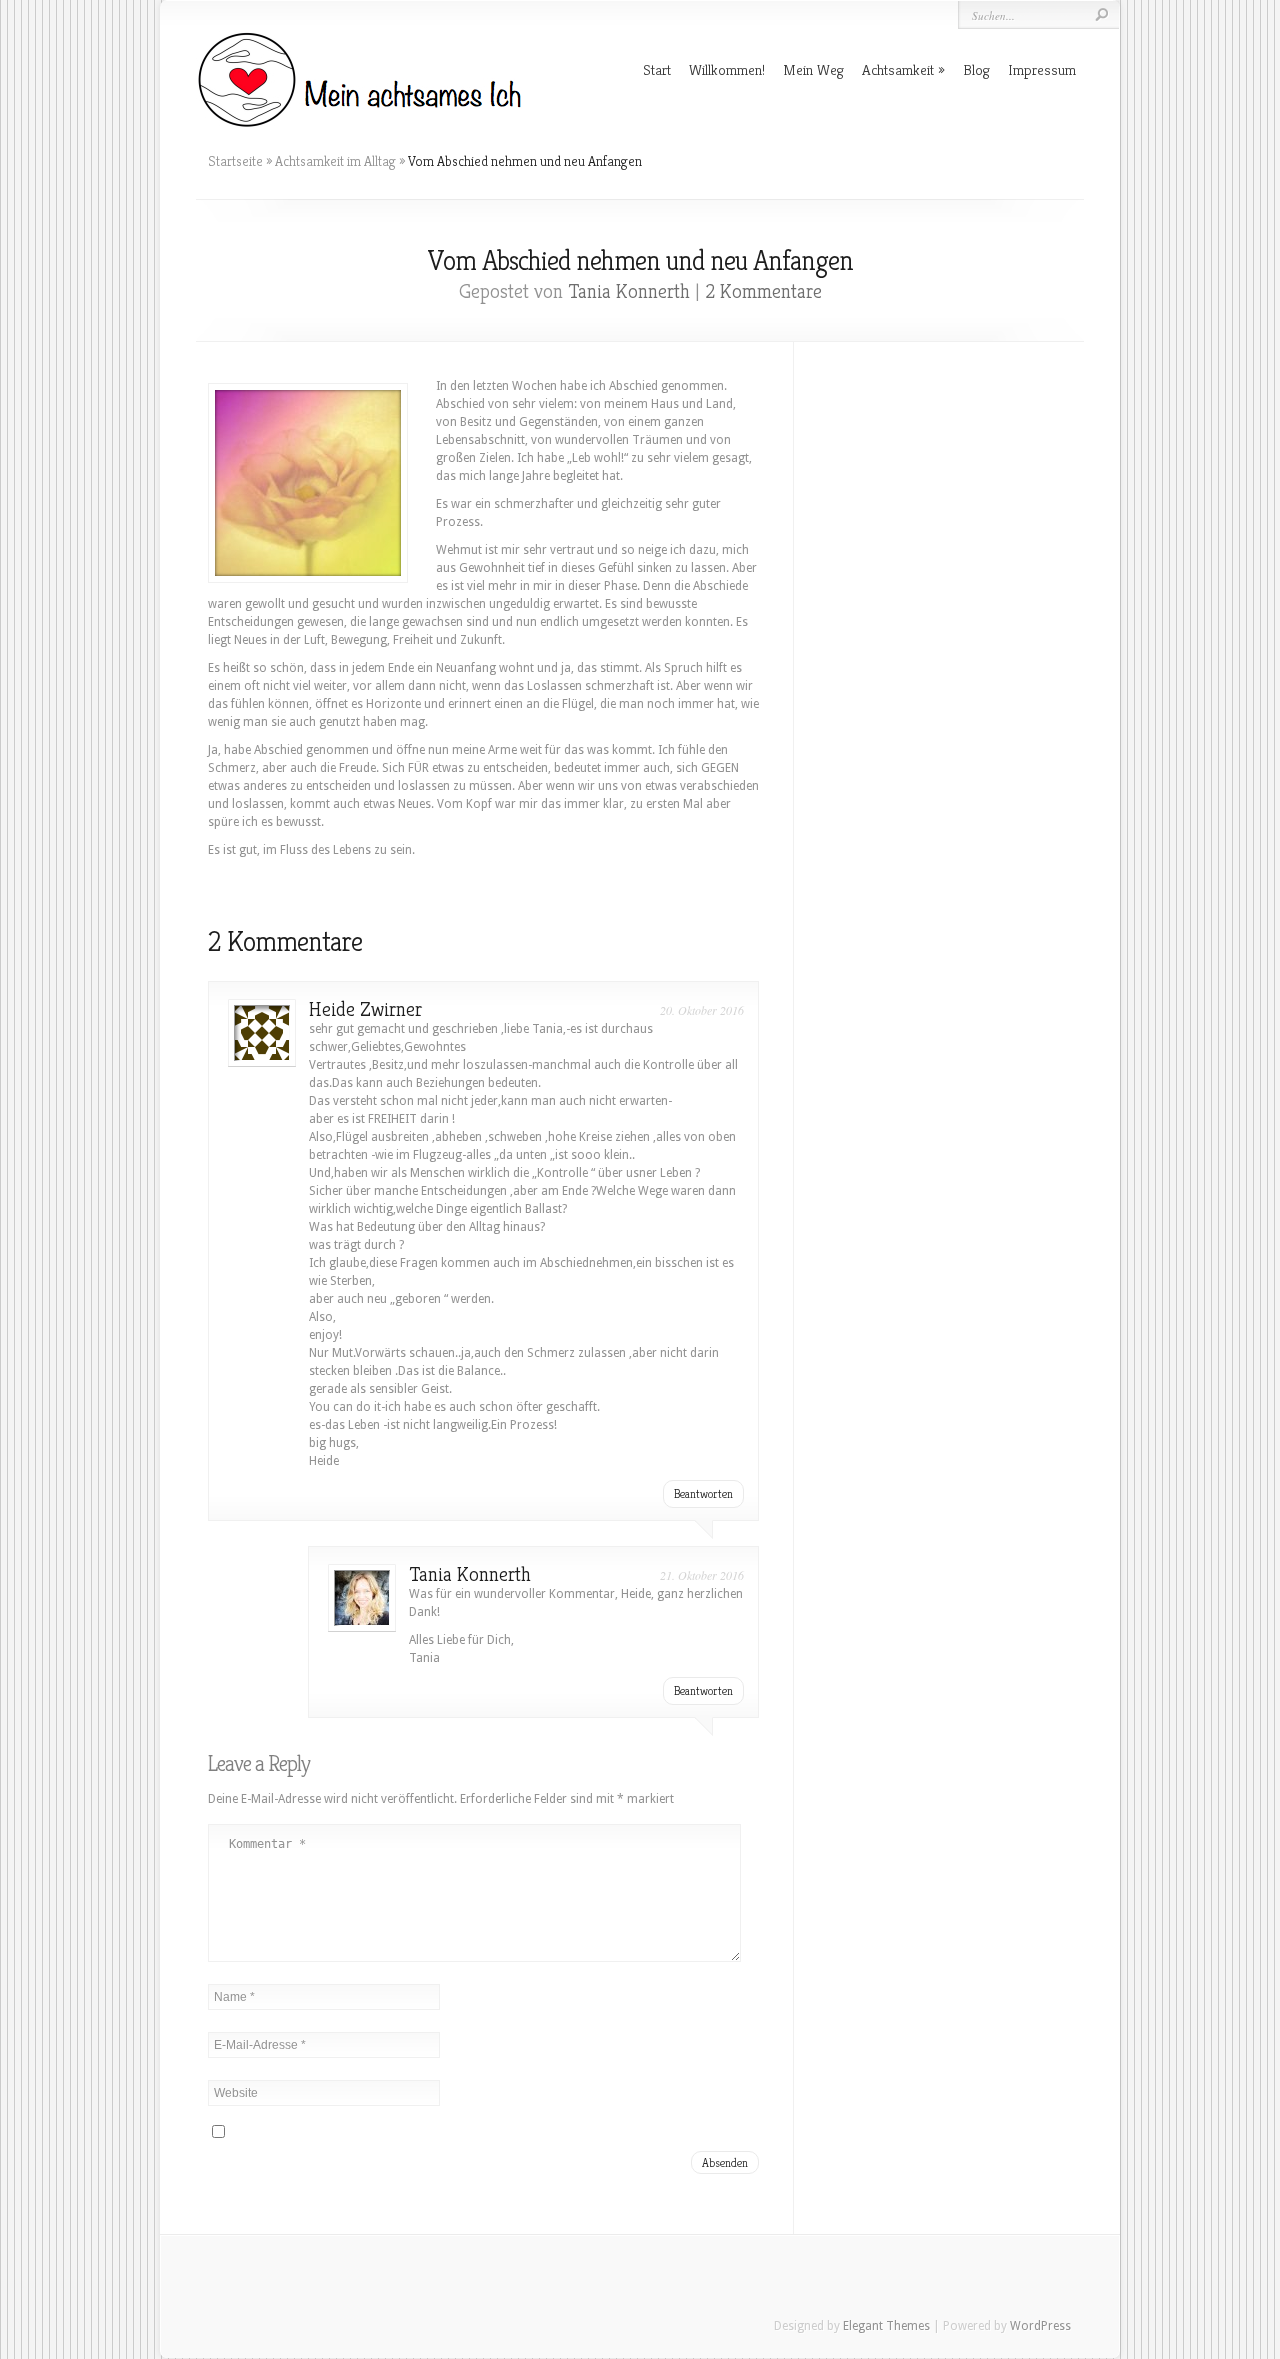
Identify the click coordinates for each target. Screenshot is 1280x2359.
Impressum (1042, 69)
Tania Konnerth (629, 291)
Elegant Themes (886, 2326)
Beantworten (703, 1493)
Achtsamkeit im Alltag (335, 161)
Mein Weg (813, 69)
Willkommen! (727, 69)
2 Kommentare (763, 291)
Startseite (235, 161)
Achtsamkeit (898, 69)
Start (657, 69)
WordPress (1040, 2326)
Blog (976, 69)
